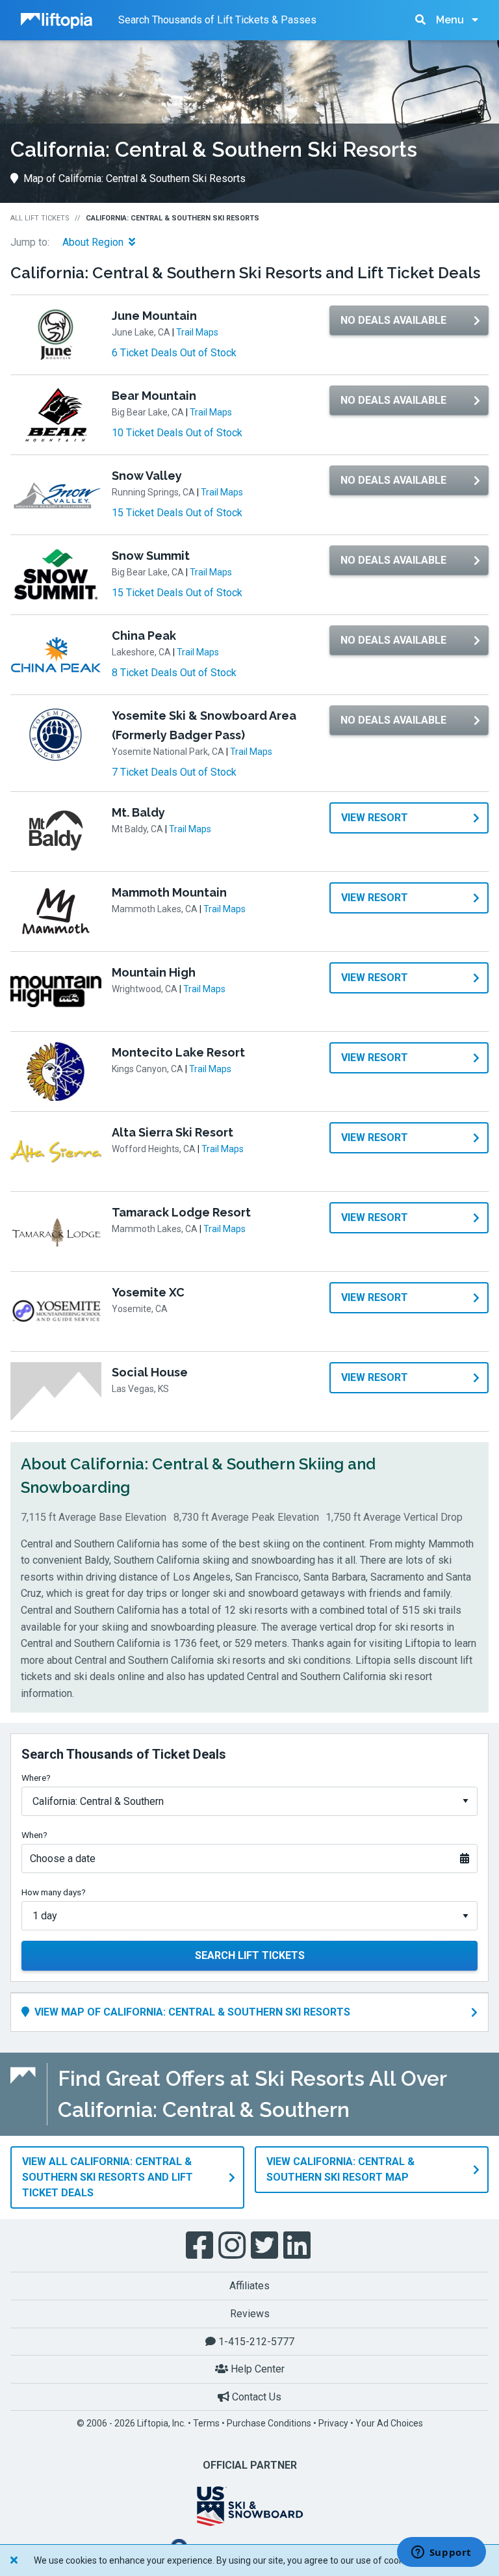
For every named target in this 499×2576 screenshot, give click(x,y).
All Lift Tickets (40, 218)
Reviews (250, 2314)
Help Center (256, 2369)
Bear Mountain (154, 396)
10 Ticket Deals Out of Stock (177, 433)
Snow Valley (147, 476)
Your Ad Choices (389, 2423)
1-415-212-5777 (255, 2342)
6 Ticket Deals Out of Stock (174, 353)
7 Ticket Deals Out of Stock (174, 772)
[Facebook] (201, 2246)
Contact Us (255, 2397)
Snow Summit (151, 556)
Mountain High (154, 972)
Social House (150, 1372)
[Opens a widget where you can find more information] (441, 2553)
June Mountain (154, 316)
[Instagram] (233, 2246)
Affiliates (249, 2286)
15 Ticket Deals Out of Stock (177, 513)
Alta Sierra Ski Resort (173, 1132)
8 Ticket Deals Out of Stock (174, 673)
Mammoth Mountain (169, 892)
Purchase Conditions (269, 2423)
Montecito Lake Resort (178, 1052)
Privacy (333, 2423)
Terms (206, 2423)
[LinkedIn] (298, 2246)
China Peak (144, 636)
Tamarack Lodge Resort (181, 1212)
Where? (36, 1778)
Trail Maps (197, 332)
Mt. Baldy (138, 812)
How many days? (54, 1892)
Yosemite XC (148, 1292)
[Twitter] (266, 2246)
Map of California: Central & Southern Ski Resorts (134, 178)
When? (34, 1835)
